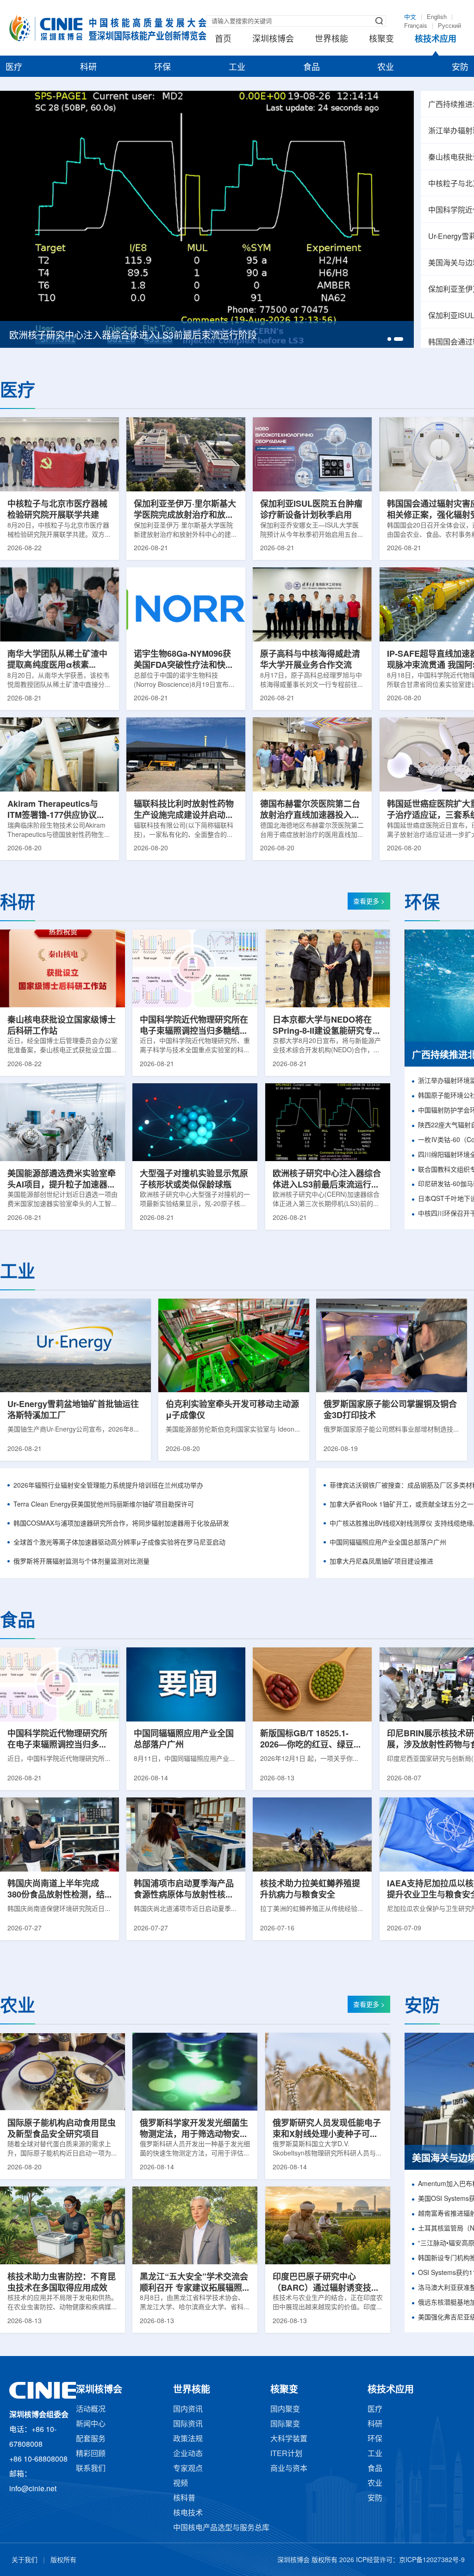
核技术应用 (436, 39)
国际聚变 (285, 2424)
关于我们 (25, 2560)
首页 (223, 39)
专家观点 (188, 2469)
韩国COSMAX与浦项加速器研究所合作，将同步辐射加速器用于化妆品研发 (121, 1524)
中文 (410, 17)
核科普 (184, 2498)
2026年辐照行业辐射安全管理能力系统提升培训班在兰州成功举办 (108, 1486)
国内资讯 (188, 2410)
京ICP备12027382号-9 (432, 2560)
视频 (181, 2484)
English (437, 17)
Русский (449, 26)
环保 (162, 68)
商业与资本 (289, 2469)
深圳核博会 (273, 39)
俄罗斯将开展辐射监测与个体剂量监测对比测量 (81, 1562)
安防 (460, 68)
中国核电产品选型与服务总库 (221, 2528)
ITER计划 (286, 2454)
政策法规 (188, 2439)
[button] (392, 339)
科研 (88, 68)
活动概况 (91, 2410)
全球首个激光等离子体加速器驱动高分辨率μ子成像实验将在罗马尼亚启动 (119, 1543)
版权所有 (63, 2560)
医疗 (14, 68)
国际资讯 (188, 2424)
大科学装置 (289, 2439)
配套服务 (91, 2439)
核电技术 (188, 2513)
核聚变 (381, 39)
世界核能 (331, 39)
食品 (312, 68)
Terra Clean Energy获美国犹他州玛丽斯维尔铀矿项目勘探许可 (104, 1505)
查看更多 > (369, 902)
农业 (386, 68)
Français (416, 26)
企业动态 (188, 2454)
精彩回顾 (91, 2454)
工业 (237, 68)
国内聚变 (285, 2410)
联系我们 (91, 2469)
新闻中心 (91, 2424)
